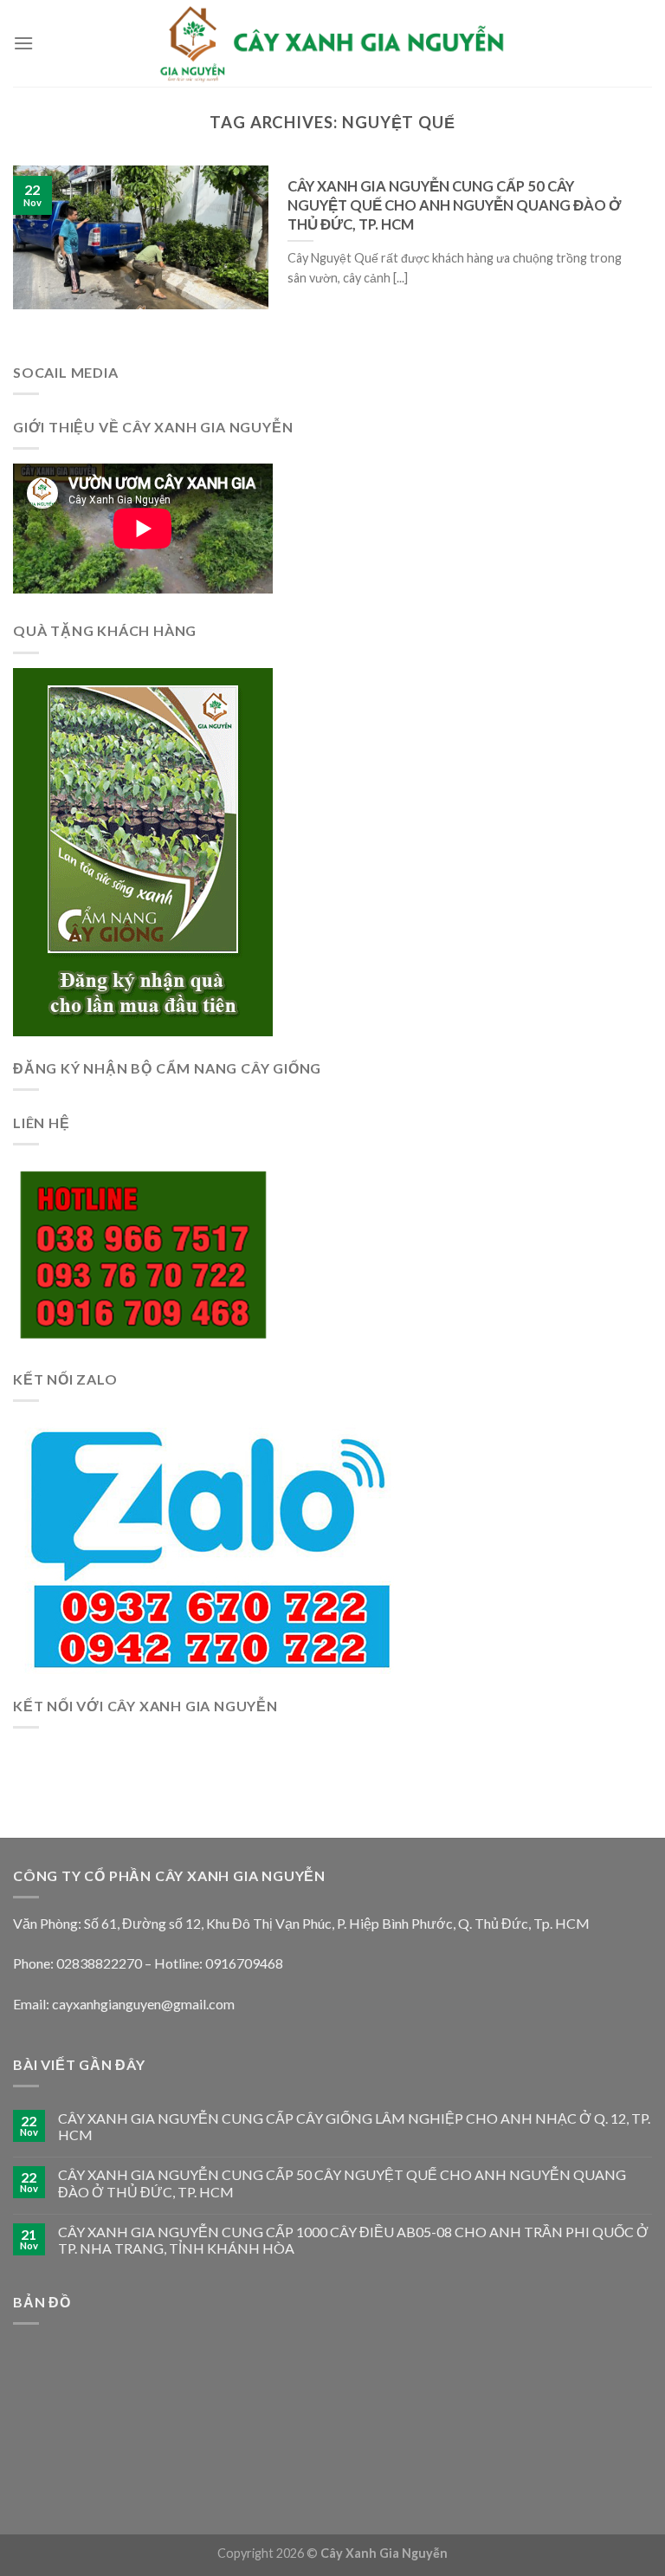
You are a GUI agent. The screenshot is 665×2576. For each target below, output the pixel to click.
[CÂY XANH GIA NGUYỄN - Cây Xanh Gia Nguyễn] (332, 43)
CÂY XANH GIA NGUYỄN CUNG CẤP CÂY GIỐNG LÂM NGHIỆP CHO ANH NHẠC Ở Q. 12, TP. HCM (354, 2126)
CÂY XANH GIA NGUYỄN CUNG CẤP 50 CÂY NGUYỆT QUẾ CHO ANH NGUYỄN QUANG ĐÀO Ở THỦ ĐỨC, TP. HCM (342, 2183)
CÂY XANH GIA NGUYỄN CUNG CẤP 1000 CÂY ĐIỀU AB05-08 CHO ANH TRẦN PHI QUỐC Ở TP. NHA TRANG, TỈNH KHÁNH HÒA (353, 2240)
